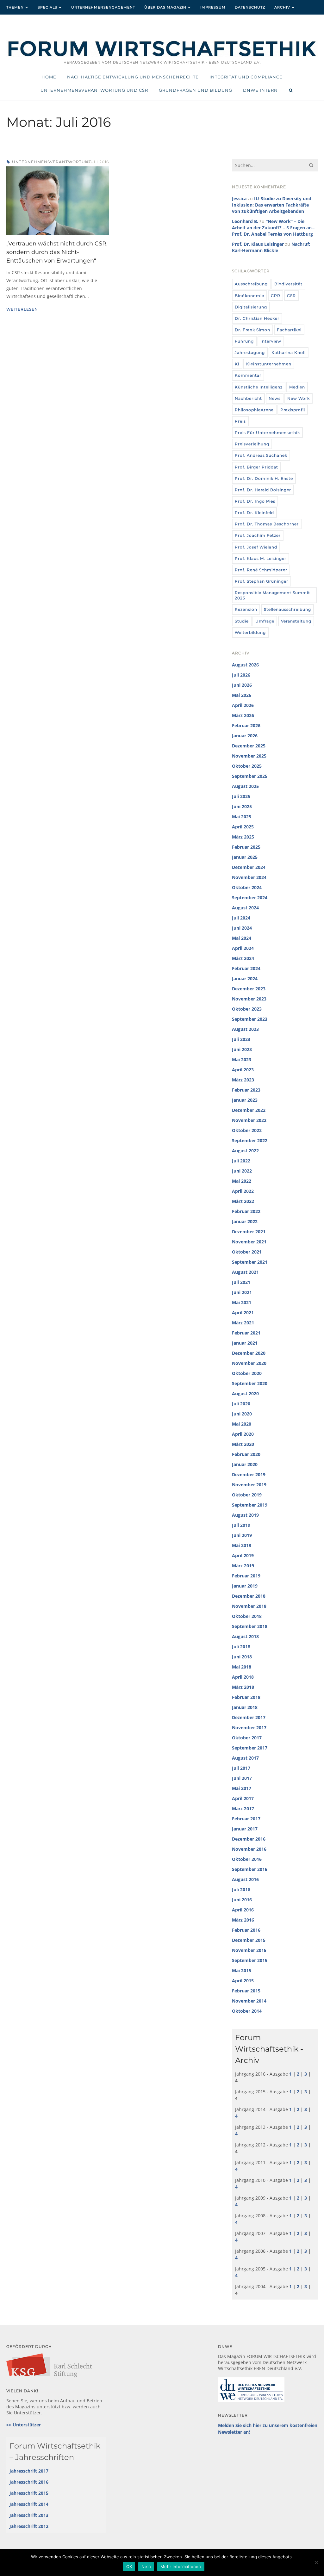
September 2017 (250, 1748)
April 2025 (243, 827)
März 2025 (243, 837)
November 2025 (249, 756)
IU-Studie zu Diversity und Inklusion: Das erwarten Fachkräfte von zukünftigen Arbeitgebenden (272, 205)
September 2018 (250, 1626)
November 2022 (249, 1120)
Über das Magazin (165, 7)
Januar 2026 (245, 736)
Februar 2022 (246, 1211)
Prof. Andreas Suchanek (261, 455)
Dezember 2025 (249, 746)
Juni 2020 (242, 1414)
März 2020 (243, 1444)
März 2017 (243, 1808)
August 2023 (245, 1029)
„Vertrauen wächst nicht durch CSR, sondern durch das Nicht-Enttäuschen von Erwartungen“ (57, 252)
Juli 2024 (241, 918)
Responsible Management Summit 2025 (272, 595)
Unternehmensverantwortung (52, 162)
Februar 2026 (246, 725)
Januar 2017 (245, 1829)
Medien (297, 387)
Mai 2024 (242, 938)
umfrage (265, 621)
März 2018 (243, 1687)
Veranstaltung (296, 621)
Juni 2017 (242, 1778)
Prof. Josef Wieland (256, 547)
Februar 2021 (246, 1333)
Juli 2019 (241, 1525)
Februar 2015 (246, 1991)
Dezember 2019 (249, 1474)
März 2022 (243, 1201)
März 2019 (243, 1566)
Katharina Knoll (289, 353)
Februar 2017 (246, 1819)
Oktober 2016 (247, 1859)
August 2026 (245, 665)
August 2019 (245, 1515)
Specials (47, 7)
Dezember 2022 (249, 1110)
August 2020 (245, 1393)
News (275, 398)
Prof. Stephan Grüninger (262, 581)
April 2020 (243, 1434)
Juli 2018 (241, 1647)
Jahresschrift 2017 (29, 2471)
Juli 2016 (241, 1889)
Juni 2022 (242, 1171)
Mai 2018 (242, 1667)
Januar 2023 (245, 1100)
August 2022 (245, 1151)
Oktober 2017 (247, 1738)
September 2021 (250, 1262)
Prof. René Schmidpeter (261, 570)
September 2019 (250, 1505)
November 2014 (249, 2001)
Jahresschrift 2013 (29, 2515)
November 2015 (249, 1950)
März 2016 (243, 1920)
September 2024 (250, 898)
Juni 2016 (242, 1900)
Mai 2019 (242, 1545)
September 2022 (250, 1140)
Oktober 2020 (247, 1373)
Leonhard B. (245, 221)
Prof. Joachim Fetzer (258, 535)
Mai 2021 (242, 1302)
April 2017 (243, 1798)
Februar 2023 (246, 1090)
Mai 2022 (242, 1181)
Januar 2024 (245, 978)
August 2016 (245, 1879)
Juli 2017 (241, 1768)
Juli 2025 (241, 796)
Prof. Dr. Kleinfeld (254, 513)
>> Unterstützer (24, 2425)
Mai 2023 (242, 1059)
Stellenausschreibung (287, 609)
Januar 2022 (245, 1221)
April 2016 (243, 1910)
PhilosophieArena (254, 410)
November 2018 (249, 1606)
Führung (244, 341)
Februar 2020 (246, 1454)
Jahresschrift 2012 (29, 2526)
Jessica (239, 198)
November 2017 (249, 1728)
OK (129, 2567)
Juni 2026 (242, 685)
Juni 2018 (242, 1657)
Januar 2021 (245, 1343)
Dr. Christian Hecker (257, 318)
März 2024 (243, 958)
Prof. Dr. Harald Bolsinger (263, 490)
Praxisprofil (293, 410)
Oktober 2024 (247, 887)
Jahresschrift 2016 (29, 2482)
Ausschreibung (251, 284)
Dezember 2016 (249, 1839)
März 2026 (243, 715)
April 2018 (243, 1677)
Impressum (213, 7)
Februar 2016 (246, 1930)
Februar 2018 (246, 1697)
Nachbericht (248, 398)
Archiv (282, 7)
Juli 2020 (241, 1404)
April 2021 (243, 1313)
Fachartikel (289, 330)
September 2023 (250, 1019)
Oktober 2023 (247, 1009)
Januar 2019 (245, 1586)
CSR (291, 296)
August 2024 (245, 908)
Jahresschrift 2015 (29, 2493)
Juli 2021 (241, 1282)
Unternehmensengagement (103, 7)
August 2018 (245, 1636)
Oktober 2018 (247, 1616)
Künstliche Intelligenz (259, 387)
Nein (146, 2567)
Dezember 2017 (249, 1717)
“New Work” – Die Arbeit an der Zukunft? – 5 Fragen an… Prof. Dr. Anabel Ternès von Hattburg (274, 228)
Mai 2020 (242, 1424)
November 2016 (249, 1849)
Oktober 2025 (247, 766)
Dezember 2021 (249, 1232)
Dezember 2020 (249, 1353)
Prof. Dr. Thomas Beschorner (267, 524)
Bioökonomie (249, 296)
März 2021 (243, 1323)
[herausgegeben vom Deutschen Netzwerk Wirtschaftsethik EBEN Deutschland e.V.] (162, 56)
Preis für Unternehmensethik (267, 433)
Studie (242, 621)
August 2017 (245, 1758)
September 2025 (250, 776)
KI (237, 364)
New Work (299, 398)
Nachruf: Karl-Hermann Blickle (271, 247)
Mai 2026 (242, 695)
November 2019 (249, 1485)
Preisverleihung (252, 444)
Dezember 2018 (249, 1596)
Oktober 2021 (247, 1252)
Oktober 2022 (247, 1130)
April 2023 (243, 1070)
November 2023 (249, 999)
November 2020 (249, 1363)
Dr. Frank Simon (252, 330)
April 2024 (243, 948)
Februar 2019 (246, 1576)
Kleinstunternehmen (269, 364)
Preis (240, 421)
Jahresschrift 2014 (29, 2504)
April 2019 (243, 1555)
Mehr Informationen (181, 2567)
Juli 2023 (241, 1039)
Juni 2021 (242, 1292)
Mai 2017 (242, 1788)
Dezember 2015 (249, 1940)
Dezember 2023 (249, 989)
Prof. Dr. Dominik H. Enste (264, 478)
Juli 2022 (241, 1161)
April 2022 (243, 1191)
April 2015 (243, 1981)
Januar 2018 (245, 1707)
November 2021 (249, 1242)
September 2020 (250, 1383)
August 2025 (245, 786)
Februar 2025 (246, 847)
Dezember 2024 (249, 867)
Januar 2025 (245, 857)
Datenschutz (250, 7)
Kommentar (248, 375)
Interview (271, 341)
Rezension (246, 609)
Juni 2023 (242, 1049)
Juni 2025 (242, 806)
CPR (276, 296)
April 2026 (243, 705)
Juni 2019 (242, 1535)
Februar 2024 (246, 968)
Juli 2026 (241, 675)
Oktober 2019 (247, 1495)
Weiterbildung (250, 632)
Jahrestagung (250, 353)
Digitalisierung (251, 307)
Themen (15, 7)
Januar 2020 (245, 1464)
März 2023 (243, 1080)
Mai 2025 (242, 817)
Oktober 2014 (247, 2011)
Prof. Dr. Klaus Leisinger (258, 244)
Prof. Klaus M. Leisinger (261, 558)
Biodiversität (288, 284)
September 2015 (250, 1960)
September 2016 (250, 1869)
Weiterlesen (22, 309)
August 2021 (245, 1272)
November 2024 (249, 877)
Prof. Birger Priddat (256, 467)
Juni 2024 (242, 928)
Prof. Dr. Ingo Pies (255, 501)
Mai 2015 (242, 1970)
